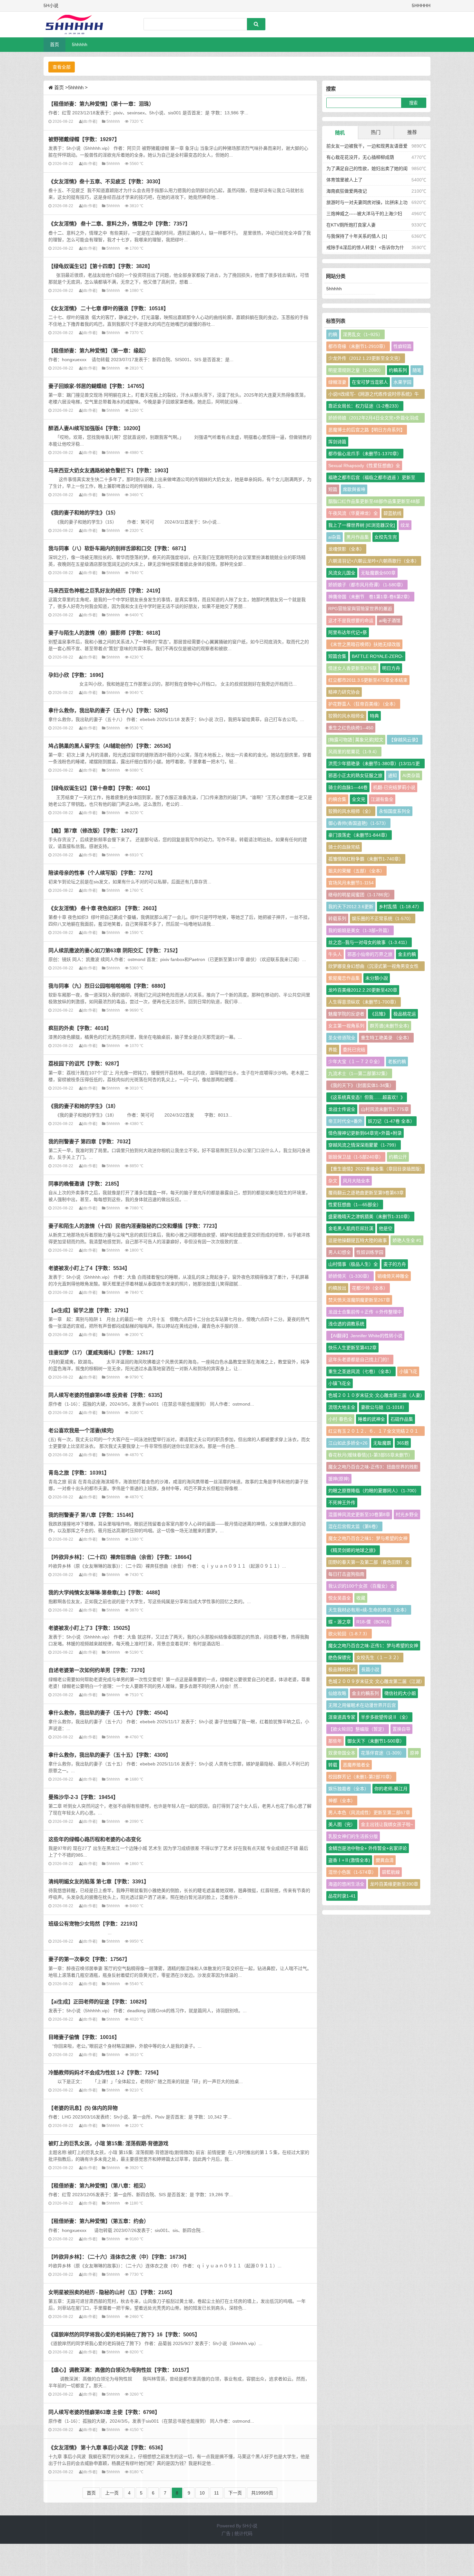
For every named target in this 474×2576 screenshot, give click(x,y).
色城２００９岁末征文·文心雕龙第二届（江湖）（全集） (375, 1682)
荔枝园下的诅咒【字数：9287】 (85, 1063)
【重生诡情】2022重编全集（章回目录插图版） (376, 1169)
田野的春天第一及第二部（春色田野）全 (369, 1562)
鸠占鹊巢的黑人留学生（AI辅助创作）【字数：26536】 (111, 746)
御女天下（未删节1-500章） (376, 1741)
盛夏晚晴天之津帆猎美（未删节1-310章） (370, 1216)
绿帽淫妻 (337, 382)
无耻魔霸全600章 (378, 573)
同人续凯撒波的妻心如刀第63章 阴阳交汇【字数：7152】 (114, 950)
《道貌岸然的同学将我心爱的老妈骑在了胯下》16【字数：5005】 (124, 2334)
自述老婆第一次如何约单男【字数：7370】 (98, 1670)
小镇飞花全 (340, 1383)
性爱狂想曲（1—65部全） (355, 1205)
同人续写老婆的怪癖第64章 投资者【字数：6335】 (107, 1395)
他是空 (386, 1228)
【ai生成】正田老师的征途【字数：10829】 (99, 2002)
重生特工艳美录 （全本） (386, 1038)
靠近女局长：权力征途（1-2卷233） (365, 406)
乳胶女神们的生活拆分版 (353, 1836)
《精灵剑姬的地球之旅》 (353, 1550)
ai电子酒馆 (390, 620)
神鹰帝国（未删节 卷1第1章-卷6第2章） (370, 597)
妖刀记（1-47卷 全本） (391, 1121)
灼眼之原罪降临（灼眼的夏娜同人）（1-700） (374, 1491)
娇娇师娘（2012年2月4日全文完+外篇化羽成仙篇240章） (373, 419)
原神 (414, 1753)
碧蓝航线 (392, 513)
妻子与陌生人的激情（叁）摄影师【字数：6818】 (106, 633)
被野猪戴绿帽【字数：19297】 (84, 139)
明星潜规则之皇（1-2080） (356, 370)
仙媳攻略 (337, 1693)
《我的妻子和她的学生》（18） (84, 1106)
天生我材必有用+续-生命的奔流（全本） (369, 1610)
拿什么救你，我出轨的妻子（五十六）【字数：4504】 (110, 1713)
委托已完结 (354, 1050)
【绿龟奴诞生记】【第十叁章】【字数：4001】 (101, 788)
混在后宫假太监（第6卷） (354, 1526)
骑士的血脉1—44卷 (348, 787)
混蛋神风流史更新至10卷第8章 (359, 1514)
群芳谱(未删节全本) (390, 1026)
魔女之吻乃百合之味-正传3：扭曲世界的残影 (373, 1467)
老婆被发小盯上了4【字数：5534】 (89, 1268)
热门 (376, 132)
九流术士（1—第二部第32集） (359, 1073)
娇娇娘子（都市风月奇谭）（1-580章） (367, 585)
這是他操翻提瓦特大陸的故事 (358, 1240)
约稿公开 (398, 1157)
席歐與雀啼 (354, 489)
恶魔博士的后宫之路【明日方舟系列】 (367, 430)
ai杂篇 (335, 537)
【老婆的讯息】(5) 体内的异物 (83, 2108)
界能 (333, 1050)
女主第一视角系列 (346, 1026)
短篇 (333, 489)
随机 (340, 133)
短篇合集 (337, 656)
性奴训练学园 (370, 1252)
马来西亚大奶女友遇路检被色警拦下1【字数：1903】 (110, 470)
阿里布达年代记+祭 (348, 632)
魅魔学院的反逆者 (346, 1014)
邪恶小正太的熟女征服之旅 (355, 775)
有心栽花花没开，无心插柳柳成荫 (360, 157)
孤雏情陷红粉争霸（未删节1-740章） (366, 859)
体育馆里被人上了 (344, 180)
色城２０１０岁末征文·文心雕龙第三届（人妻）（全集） (375, 1396)
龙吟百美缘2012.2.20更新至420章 (363, 990)
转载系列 (337, 918)
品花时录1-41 (342, 1896)
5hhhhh (80, 44)
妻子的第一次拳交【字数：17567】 (89, 1959)
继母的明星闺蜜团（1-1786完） (360, 895)
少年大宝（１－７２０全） (355, 1062)
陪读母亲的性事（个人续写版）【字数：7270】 (102, 873)
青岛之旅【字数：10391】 (79, 1473)
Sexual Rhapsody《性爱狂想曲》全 (364, 466)
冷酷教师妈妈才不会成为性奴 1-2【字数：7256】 (105, 2072)
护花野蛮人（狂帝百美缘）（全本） (363, 704)
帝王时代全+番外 (345, 1121)
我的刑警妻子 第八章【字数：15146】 (92, 1515)
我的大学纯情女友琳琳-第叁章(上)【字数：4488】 (106, 1592)
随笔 (417, 370)
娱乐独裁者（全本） (349, 1789)
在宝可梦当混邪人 (370, 382)
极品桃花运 (405, 1014)
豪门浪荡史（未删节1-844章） (359, 835)
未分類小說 (377, 978)
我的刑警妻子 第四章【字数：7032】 (91, 1141)
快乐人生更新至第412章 (352, 1348)
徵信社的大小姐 (400, 1693)
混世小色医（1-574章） (352, 1872)
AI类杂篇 (411, 775)
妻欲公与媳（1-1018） (384, 1407)
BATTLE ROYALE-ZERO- (378, 656)
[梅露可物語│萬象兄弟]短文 (356, 740)
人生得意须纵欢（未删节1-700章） (364, 1002)
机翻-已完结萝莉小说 (394, 787)
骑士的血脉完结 (344, 847)
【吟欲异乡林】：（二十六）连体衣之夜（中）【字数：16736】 (119, 2257)
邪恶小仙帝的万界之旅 (370, 954)
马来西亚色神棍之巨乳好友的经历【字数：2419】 (106, 591)
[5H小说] (77, 24)
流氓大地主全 (342, 1407)
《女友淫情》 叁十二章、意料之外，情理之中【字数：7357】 (119, 224)
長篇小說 (370, 1669)
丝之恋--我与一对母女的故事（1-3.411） (369, 942)
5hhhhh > (78, 87)
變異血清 (385, 1860)
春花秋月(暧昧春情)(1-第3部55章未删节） (370, 1455)
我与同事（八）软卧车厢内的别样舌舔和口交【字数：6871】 (119, 548)
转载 (333, 1765)
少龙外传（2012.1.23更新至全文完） (366, 358)
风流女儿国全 (342, 573)
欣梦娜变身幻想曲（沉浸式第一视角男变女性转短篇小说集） (373, 967)
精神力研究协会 (344, 692)
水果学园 (402, 382)
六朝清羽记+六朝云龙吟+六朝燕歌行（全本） (374, 561)
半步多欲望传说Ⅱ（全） (386, 1717)
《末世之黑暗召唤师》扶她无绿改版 (364, 644)
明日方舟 (391, 668)
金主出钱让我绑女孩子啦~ (387, 1824)
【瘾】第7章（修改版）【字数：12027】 (94, 831)
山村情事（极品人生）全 (353, 1264)
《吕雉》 (379, 1014)
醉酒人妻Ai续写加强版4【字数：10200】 (96, 428)
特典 (374, 716)
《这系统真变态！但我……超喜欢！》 (367, 1097)
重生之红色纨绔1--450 (351, 728)
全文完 (359, 799)
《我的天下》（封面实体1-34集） (361, 1085)
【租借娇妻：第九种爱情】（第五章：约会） (99, 2221)
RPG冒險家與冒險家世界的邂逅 (360, 609)
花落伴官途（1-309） (383, 1753)
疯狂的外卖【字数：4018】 (80, 1028)
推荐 (412, 132)
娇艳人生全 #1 (407, 1240)
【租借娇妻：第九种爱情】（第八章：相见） (99, 2186)
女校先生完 (386, 537)
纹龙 (405, 525)
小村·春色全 (340, 1419)
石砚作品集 (402, 1419)
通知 (392, 775)
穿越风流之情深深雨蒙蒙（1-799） (364, 1145)
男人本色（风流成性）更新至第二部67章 (369, 1812)
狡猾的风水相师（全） (351, 811)
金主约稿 (407, 954)
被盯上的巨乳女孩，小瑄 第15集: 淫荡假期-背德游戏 (108, 2143)
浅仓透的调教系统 (346, 1324)
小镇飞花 (408, 1371)
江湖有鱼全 (382, 799)
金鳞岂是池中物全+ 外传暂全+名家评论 (368, 1848)
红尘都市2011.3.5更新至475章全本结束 (368, 680)
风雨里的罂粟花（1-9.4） (354, 752)
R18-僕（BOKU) (373, 1622)
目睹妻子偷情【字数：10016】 (84, 2037)
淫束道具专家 (342, 1717)
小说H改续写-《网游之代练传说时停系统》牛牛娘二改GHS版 (374, 395)
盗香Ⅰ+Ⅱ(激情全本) (349, 1860)
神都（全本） (342, 1801)
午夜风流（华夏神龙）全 (353, 513)
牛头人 (335, 954)
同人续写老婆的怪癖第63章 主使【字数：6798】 (104, 2412)
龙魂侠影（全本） (346, 549)
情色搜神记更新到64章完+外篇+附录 (365, 1133)
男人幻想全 (340, 1252)
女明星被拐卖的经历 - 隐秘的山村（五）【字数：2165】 (112, 2292)
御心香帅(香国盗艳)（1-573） (358, 823)
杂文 (333, 1181)
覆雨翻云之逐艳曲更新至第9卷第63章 (366, 1193)
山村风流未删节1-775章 (385, 1109)
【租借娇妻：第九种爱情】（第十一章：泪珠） (101, 104)
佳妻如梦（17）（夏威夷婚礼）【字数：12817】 (102, 1352)
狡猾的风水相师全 (346, 716)
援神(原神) (339, 1479)
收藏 (361, 1598)
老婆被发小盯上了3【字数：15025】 (91, 1628)
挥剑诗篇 (337, 442)
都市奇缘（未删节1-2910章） (358, 346)
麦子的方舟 (395, 1264)
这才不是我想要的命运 (351, 620)
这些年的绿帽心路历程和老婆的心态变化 (95, 1839)
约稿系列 (398, 370)
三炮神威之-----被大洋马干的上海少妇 (364, 214)
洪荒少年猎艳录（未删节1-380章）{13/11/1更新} (374, 765)
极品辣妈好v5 (342, 1669)
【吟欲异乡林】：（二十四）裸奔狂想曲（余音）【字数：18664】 (121, 1557)
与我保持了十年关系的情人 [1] (357, 236)
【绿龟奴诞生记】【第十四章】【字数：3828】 (101, 266)
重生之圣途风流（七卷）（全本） (361, 1371)
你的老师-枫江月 (391, 1789)
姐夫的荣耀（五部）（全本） (356, 871)
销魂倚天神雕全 (393, 1276)
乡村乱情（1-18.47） (400, 907)
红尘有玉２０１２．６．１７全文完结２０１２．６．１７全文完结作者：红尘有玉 (373, 1432)
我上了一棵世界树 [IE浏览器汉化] (362, 525)
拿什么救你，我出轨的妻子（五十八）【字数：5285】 (110, 710)
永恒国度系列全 (395, 811)
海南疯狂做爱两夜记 (347, 191)
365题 (403, 1443)
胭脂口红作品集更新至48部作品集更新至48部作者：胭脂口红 (374, 502)
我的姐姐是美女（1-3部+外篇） (360, 930)
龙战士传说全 (342, 1109)
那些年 (335, 1741)
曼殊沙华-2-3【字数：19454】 (83, 1797)
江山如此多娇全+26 (348, 1443)
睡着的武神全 (371, 1419)
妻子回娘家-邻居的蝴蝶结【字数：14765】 (98, 386)
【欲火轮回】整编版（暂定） (358, 1729)
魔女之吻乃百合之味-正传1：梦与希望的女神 (373, 1646)
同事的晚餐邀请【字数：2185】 (85, 1184)
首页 (54, 44)
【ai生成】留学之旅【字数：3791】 (90, 1310)
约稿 (333, 334)
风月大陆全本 (356, 1181)
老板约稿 (397, 1062)
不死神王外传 (342, 1503)
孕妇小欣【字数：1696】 (77, 675)
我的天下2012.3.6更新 (351, 907)
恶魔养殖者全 (356, 1765)
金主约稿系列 (365, 1693)
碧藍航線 (391, 1872)
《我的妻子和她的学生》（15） (84, 513)
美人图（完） (342, 1824)
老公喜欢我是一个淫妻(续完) (81, 1430)
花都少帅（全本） (370, 1288)
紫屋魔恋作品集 (344, 978)
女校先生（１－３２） (379, 1658)
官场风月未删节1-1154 (351, 883)
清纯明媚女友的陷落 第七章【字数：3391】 (99, 1881)
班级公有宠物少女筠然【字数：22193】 (94, 1924)
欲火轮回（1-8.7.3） (349, 1634)
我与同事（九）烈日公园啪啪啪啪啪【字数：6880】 (108, 986)
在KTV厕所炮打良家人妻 (351, 225)
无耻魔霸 (382, 1443)
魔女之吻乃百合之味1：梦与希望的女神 (368, 1538)
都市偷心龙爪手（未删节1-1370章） (365, 454)
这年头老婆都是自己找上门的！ (360, 1360)
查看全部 (62, 67)
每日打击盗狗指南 (346, 1574)
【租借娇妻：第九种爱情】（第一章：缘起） (99, 351)
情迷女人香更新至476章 (352, 668)
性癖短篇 (402, 346)
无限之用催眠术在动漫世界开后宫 (362, 1705)
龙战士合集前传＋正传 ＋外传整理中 (365, 1312)
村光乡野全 (407, 1514)
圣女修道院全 (342, 1038)
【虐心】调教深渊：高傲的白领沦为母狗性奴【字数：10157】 (120, 2370)
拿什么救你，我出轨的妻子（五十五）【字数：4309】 (110, 1755)
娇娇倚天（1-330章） (350, 1276)
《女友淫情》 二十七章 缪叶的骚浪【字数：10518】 (109, 308)
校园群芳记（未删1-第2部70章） (361, 1777)
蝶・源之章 (340, 1622)
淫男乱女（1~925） (363, 334)
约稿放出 (337, 1288)
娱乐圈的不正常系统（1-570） (383, 918)
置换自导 (401, 1729)
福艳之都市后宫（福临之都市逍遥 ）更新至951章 (372, 479)
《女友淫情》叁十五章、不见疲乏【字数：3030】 (106, 181)
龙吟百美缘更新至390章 (394, 1884)
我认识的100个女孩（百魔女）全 (361, 1586)
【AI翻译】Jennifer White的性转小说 (365, 1336)
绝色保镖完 (340, 1658)
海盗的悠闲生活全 (346, 1884)
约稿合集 (337, 799)
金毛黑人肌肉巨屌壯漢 (351, 1228)
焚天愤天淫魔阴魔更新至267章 (359, 1300)
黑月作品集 (358, 537)
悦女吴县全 (340, 1598)
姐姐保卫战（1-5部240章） (356, 1157)
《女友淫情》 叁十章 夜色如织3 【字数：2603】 (104, 908)
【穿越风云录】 (405, 740)
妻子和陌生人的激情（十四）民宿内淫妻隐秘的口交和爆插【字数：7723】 (134, 1226)
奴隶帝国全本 (342, 1753)
